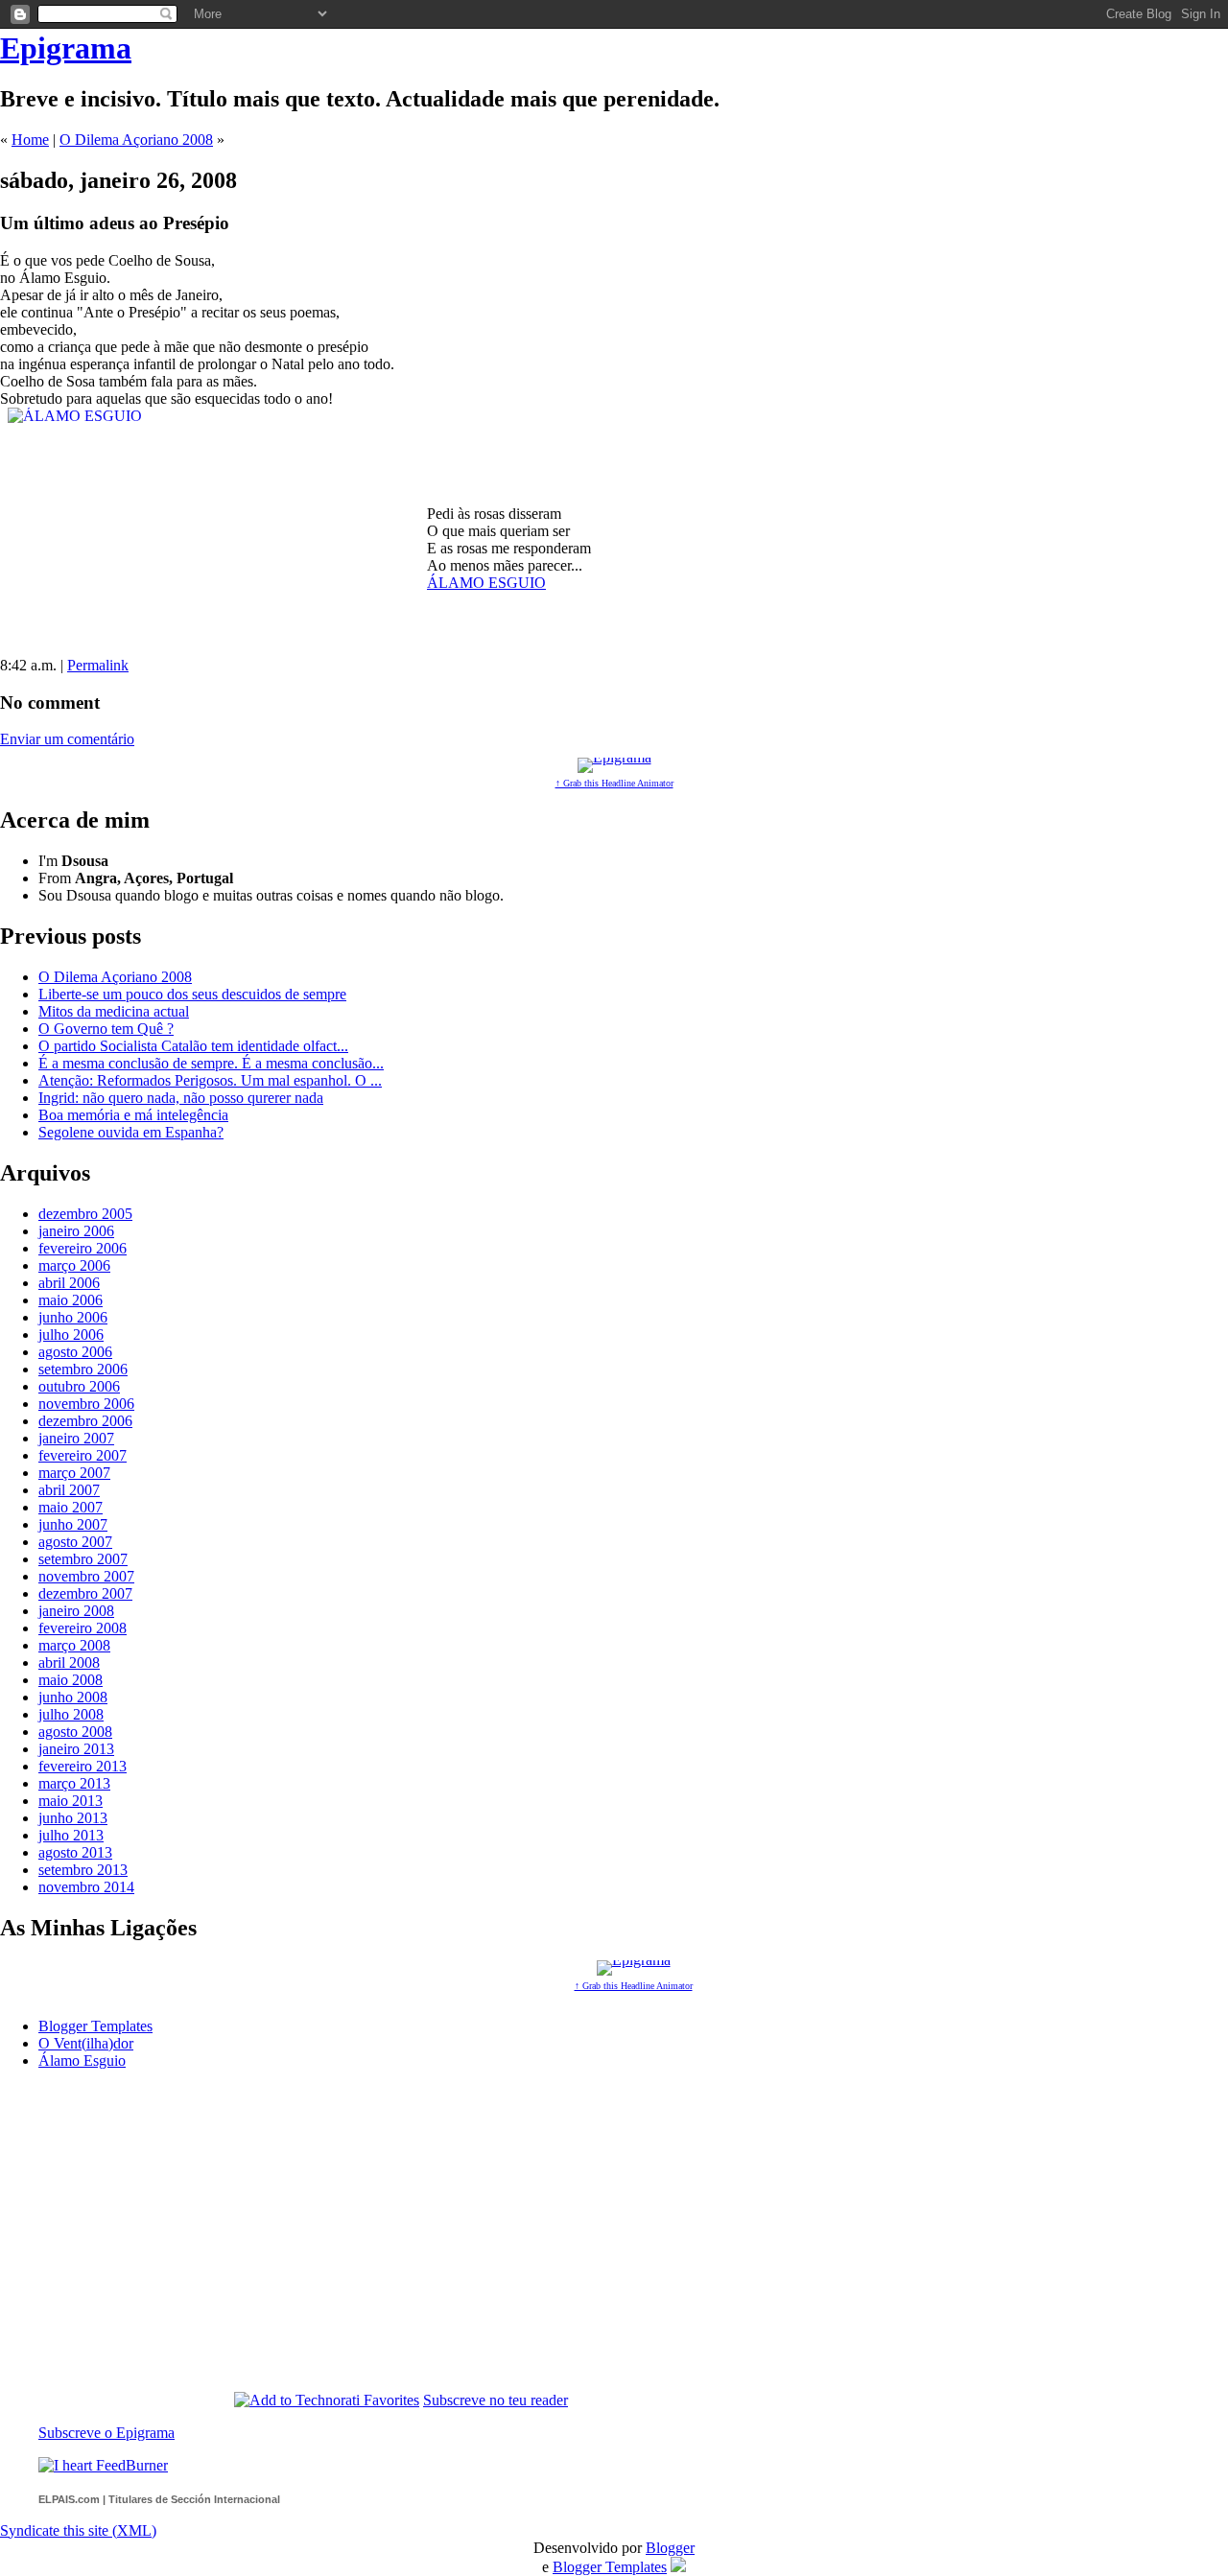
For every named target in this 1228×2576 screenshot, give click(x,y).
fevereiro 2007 (83, 1455)
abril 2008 (69, 1663)
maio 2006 (71, 1300)
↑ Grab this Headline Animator (614, 783)
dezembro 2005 (85, 1214)
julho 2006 (71, 1335)
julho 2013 (71, 1835)
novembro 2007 (86, 1576)
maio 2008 (71, 1680)
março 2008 (74, 1645)
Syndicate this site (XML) (78, 2530)
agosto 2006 (75, 1352)
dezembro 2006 (85, 1421)
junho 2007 (73, 1524)
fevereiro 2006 (83, 1248)
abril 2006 (69, 1283)
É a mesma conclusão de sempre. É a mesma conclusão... (211, 1063)
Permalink (98, 665)
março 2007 (74, 1473)
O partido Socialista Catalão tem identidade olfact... (193, 1046)
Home (30, 140)
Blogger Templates (95, 2026)
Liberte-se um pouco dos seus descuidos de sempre (192, 994)
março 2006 (74, 1265)
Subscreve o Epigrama (106, 2433)
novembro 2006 (86, 1404)
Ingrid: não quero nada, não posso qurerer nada (181, 1098)
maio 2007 (71, 1507)
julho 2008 (71, 1714)
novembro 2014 (86, 1887)
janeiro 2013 (76, 1749)
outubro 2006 (79, 1386)
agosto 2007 (75, 1542)
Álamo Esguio (82, 2061)
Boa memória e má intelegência (133, 1115)
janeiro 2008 (76, 1611)
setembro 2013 (83, 1870)
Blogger (670, 2548)
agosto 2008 (75, 1732)
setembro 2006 (83, 1369)
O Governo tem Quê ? (106, 1029)
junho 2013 (73, 1818)
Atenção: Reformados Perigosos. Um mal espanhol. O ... (210, 1080)
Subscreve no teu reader (496, 2400)
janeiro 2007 (76, 1438)
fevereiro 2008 (83, 1628)
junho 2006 (73, 1317)
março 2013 (74, 1783)
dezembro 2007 (85, 1593)
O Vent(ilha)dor (86, 2043)
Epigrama (66, 48)
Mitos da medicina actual (114, 1011)
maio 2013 (71, 1801)
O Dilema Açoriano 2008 (136, 140)
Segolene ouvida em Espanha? (131, 1132)
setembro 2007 (83, 1559)
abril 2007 (69, 1490)
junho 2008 (73, 1697)
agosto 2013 (75, 1852)
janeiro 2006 (76, 1231)
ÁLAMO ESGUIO (486, 583)
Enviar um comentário (67, 739)
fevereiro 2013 (83, 1766)
